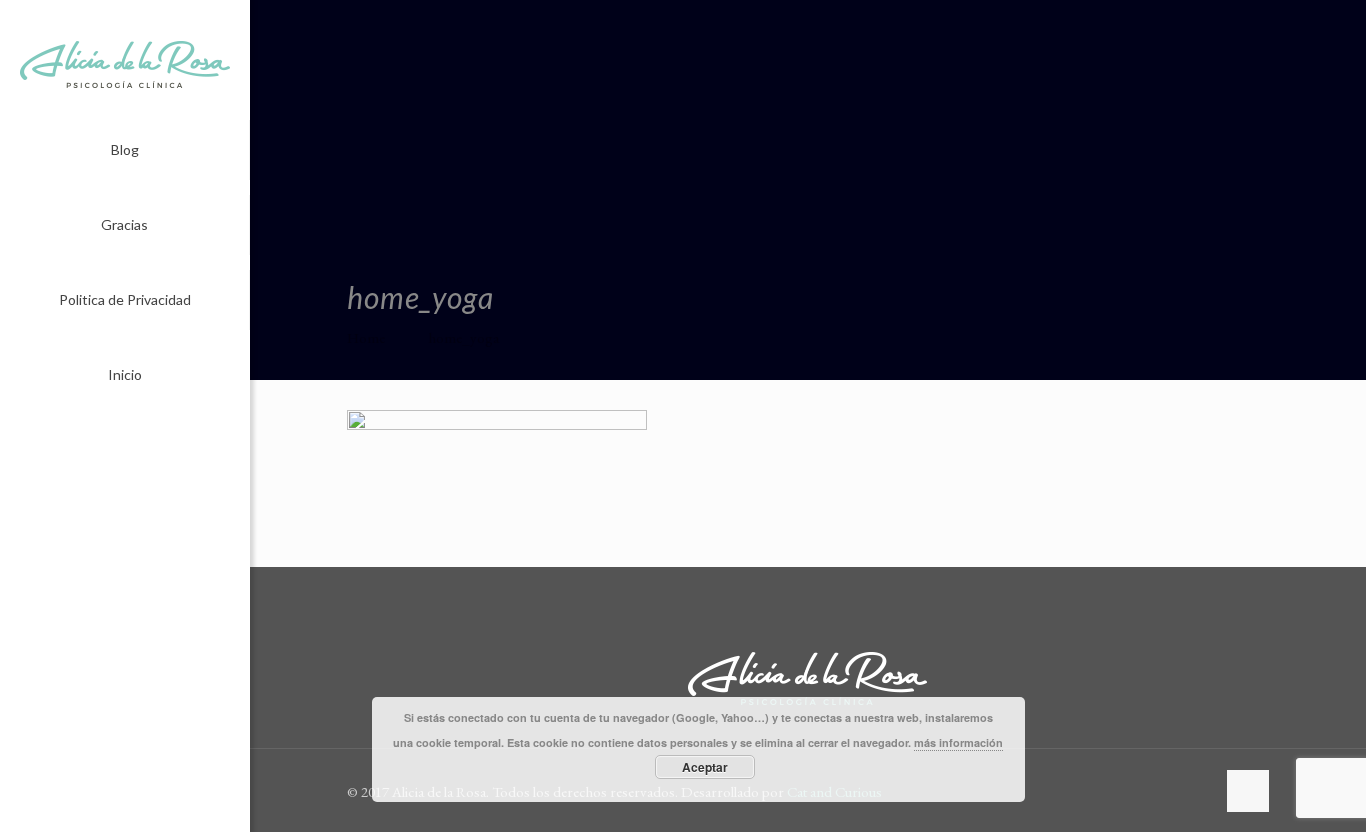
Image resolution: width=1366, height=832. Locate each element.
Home (366, 337)
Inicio (125, 374)
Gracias (124, 224)
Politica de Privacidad (125, 299)
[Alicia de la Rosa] (125, 60)
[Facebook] (111, 804)
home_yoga (464, 337)
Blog (125, 149)
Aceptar (705, 767)
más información (958, 742)
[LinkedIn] (138, 804)
